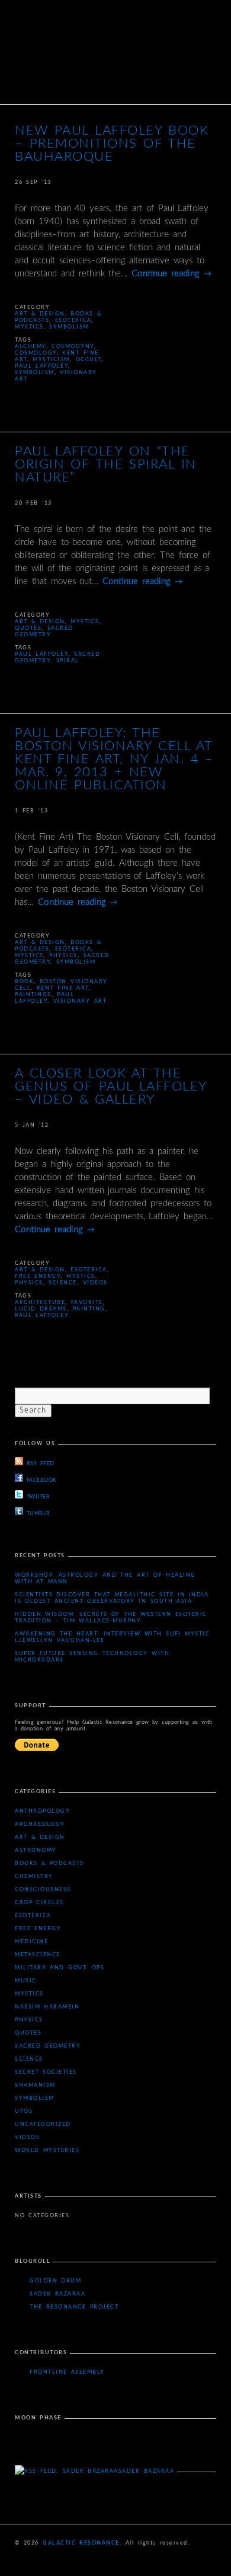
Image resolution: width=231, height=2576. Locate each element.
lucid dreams (41, 1309)
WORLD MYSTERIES (47, 2151)
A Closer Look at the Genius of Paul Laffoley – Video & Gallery (111, 1086)
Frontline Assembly (67, 2372)
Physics (63, 956)
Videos (95, 1283)
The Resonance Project (74, 2307)
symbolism (35, 373)
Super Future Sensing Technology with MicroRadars (92, 1657)
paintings (33, 995)
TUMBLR (38, 1514)
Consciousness (43, 1890)
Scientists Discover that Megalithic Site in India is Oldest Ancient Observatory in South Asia (112, 1598)
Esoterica (73, 321)
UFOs (24, 2111)
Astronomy (36, 1850)
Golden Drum (55, 2281)
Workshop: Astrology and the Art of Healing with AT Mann (105, 1579)
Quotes (28, 628)
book (24, 982)
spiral (68, 661)
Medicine (31, 1942)
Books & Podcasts (49, 1864)
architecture (40, 1303)
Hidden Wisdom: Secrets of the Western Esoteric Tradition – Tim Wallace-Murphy (111, 1618)
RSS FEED (40, 1464)
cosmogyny (73, 347)
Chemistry (34, 1877)
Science (63, 1283)
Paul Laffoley (41, 366)
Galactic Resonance (81, 2543)
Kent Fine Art (63, 988)
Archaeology (40, 1824)
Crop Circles (39, 1903)
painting (89, 1309)
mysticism (51, 360)
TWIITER (38, 1497)
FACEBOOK (42, 1480)
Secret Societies (46, 2072)
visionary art (80, 1001)
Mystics (29, 327)
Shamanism (35, 2085)
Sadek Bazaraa (57, 2294)
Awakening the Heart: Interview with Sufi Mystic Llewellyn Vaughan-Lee (112, 1637)
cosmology (36, 353)
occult (89, 360)
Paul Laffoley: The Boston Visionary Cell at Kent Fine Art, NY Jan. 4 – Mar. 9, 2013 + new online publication (114, 759)
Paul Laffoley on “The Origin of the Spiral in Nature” (106, 464)
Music (26, 1981)
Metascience (38, 1955)
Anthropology (42, 1811)
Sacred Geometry (48, 2046)
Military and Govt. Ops (60, 1968)
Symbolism (69, 327)
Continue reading (171, 274)
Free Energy (38, 1276)
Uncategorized (43, 2124)
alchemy (31, 347)
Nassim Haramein (47, 2007)
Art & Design (40, 314)
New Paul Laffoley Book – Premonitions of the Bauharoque (112, 144)
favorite (87, 1303)
